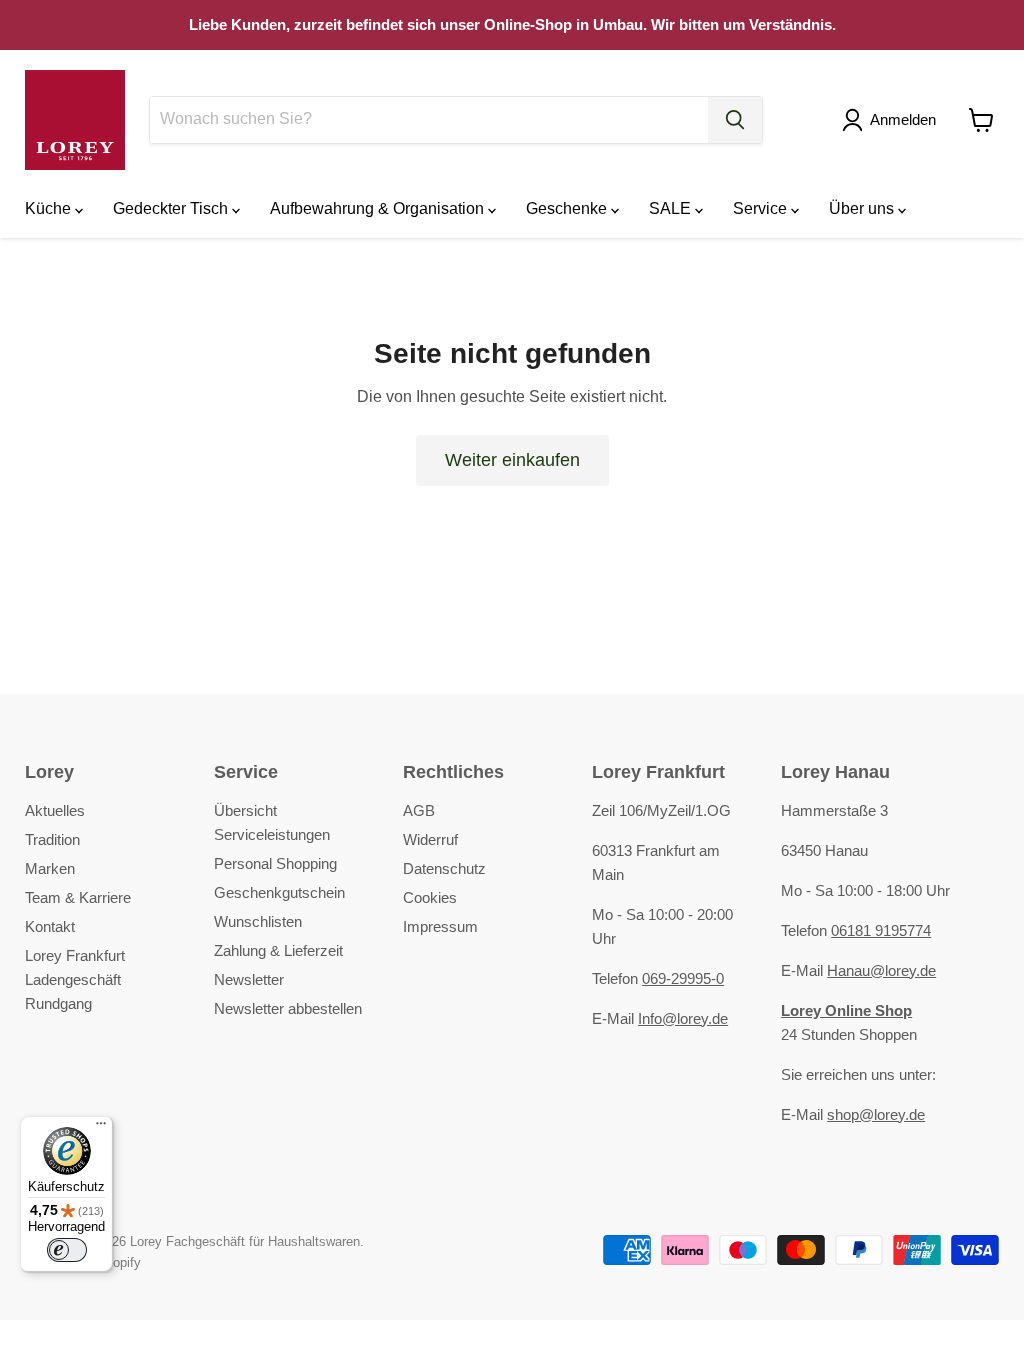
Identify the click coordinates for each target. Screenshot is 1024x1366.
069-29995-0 (683, 978)
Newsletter (249, 979)
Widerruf (430, 839)
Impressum (440, 926)
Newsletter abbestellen (288, 1008)
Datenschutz (444, 868)
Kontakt (50, 926)
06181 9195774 (881, 930)
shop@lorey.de (876, 1114)
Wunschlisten (258, 921)
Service (762, 208)
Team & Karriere (78, 897)
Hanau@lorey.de (881, 970)
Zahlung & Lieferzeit (278, 950)
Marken (50, 868)
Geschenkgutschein (279, 892)
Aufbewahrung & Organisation (379, 208)
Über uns (863, 208)
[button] (893, 120)
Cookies (430, 897)
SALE (672, 208)
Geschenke (568, 208)
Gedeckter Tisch (172, 208)
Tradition (52, 839)
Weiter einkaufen (512, 460)
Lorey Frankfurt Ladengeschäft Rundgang (75, 979)
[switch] (67, 1250)
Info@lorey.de (683, 1018)
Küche (50, 208)
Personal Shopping (275, 863)
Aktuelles (55, 810)
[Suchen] (735, 120)
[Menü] (101, 1128)
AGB (419, 810)
